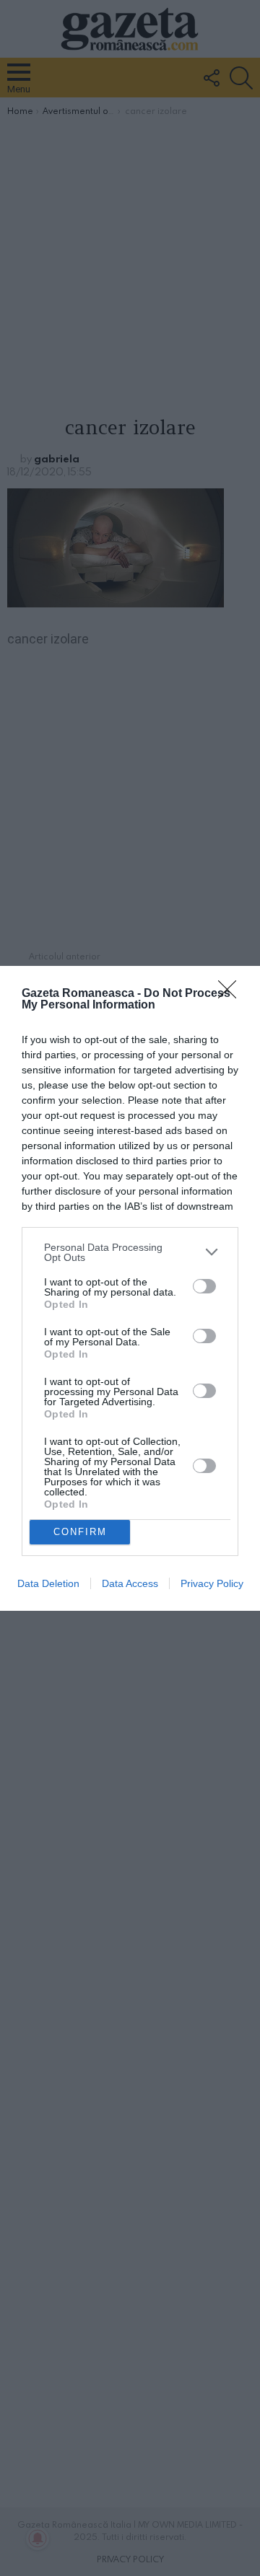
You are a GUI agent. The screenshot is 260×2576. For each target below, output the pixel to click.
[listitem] (130, 1252)
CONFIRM (80, 1532)
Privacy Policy (212, 1583)
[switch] (204, 1286)
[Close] (232, 994)
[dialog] (130, 1288)
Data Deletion (48, 1583)
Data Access (130, 1583)
